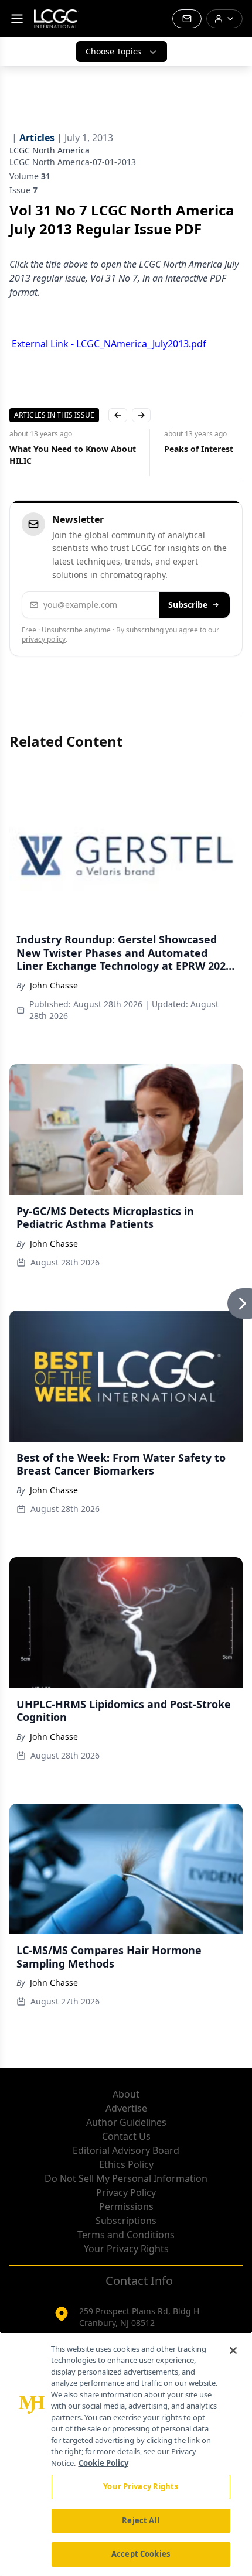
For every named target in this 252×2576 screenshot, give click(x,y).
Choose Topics (113, 51)
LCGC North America (50, 150)
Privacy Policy (126, 2192)
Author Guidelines (126, 2122)
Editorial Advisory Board (126, 2150)
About (126, 2094)
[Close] (233, 2351)
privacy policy (44, 639)
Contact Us (126, 2136)
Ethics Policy (126, 2164)
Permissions (126, 2206)
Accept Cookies (141, 2554)
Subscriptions (126, 2221)
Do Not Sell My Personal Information (126, 2178)
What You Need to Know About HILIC (73, 455)
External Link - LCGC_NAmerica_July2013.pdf (109, 344)
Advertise (126, 2108)
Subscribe (188, 605)
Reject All (140, 2520)
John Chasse (54, 985)
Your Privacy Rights (126, 2249)
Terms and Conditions (126, 2235)
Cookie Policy (103, 2463)
